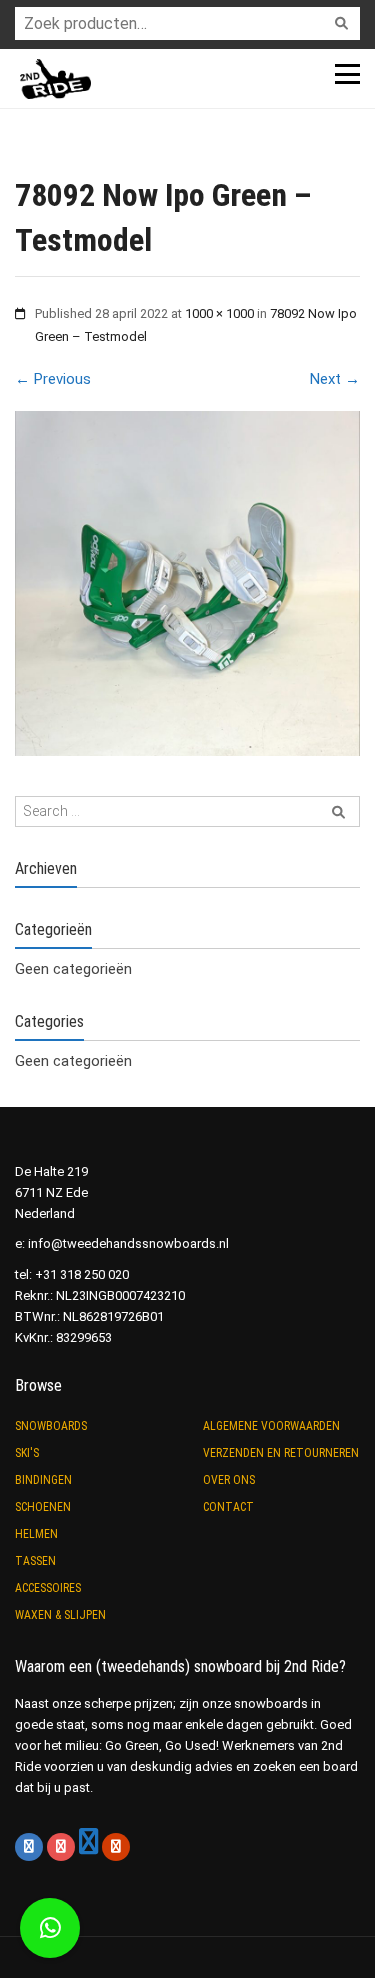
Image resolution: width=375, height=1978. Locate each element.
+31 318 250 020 (82, 1274)
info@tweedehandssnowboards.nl (128, 1243)
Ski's (27, 1453)
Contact (228, 1507)
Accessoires (48, 1588)
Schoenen (43, 1507)
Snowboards (51, 1426)
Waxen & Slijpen (60, 1615)
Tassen (35, 1561)
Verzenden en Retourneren (281, 1453)
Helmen (36, 1534)
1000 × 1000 (219, 313)
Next (335, 379)
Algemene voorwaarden (271, 1426)
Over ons (229, 1480)
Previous (53, 379)
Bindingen (43, 1480)
